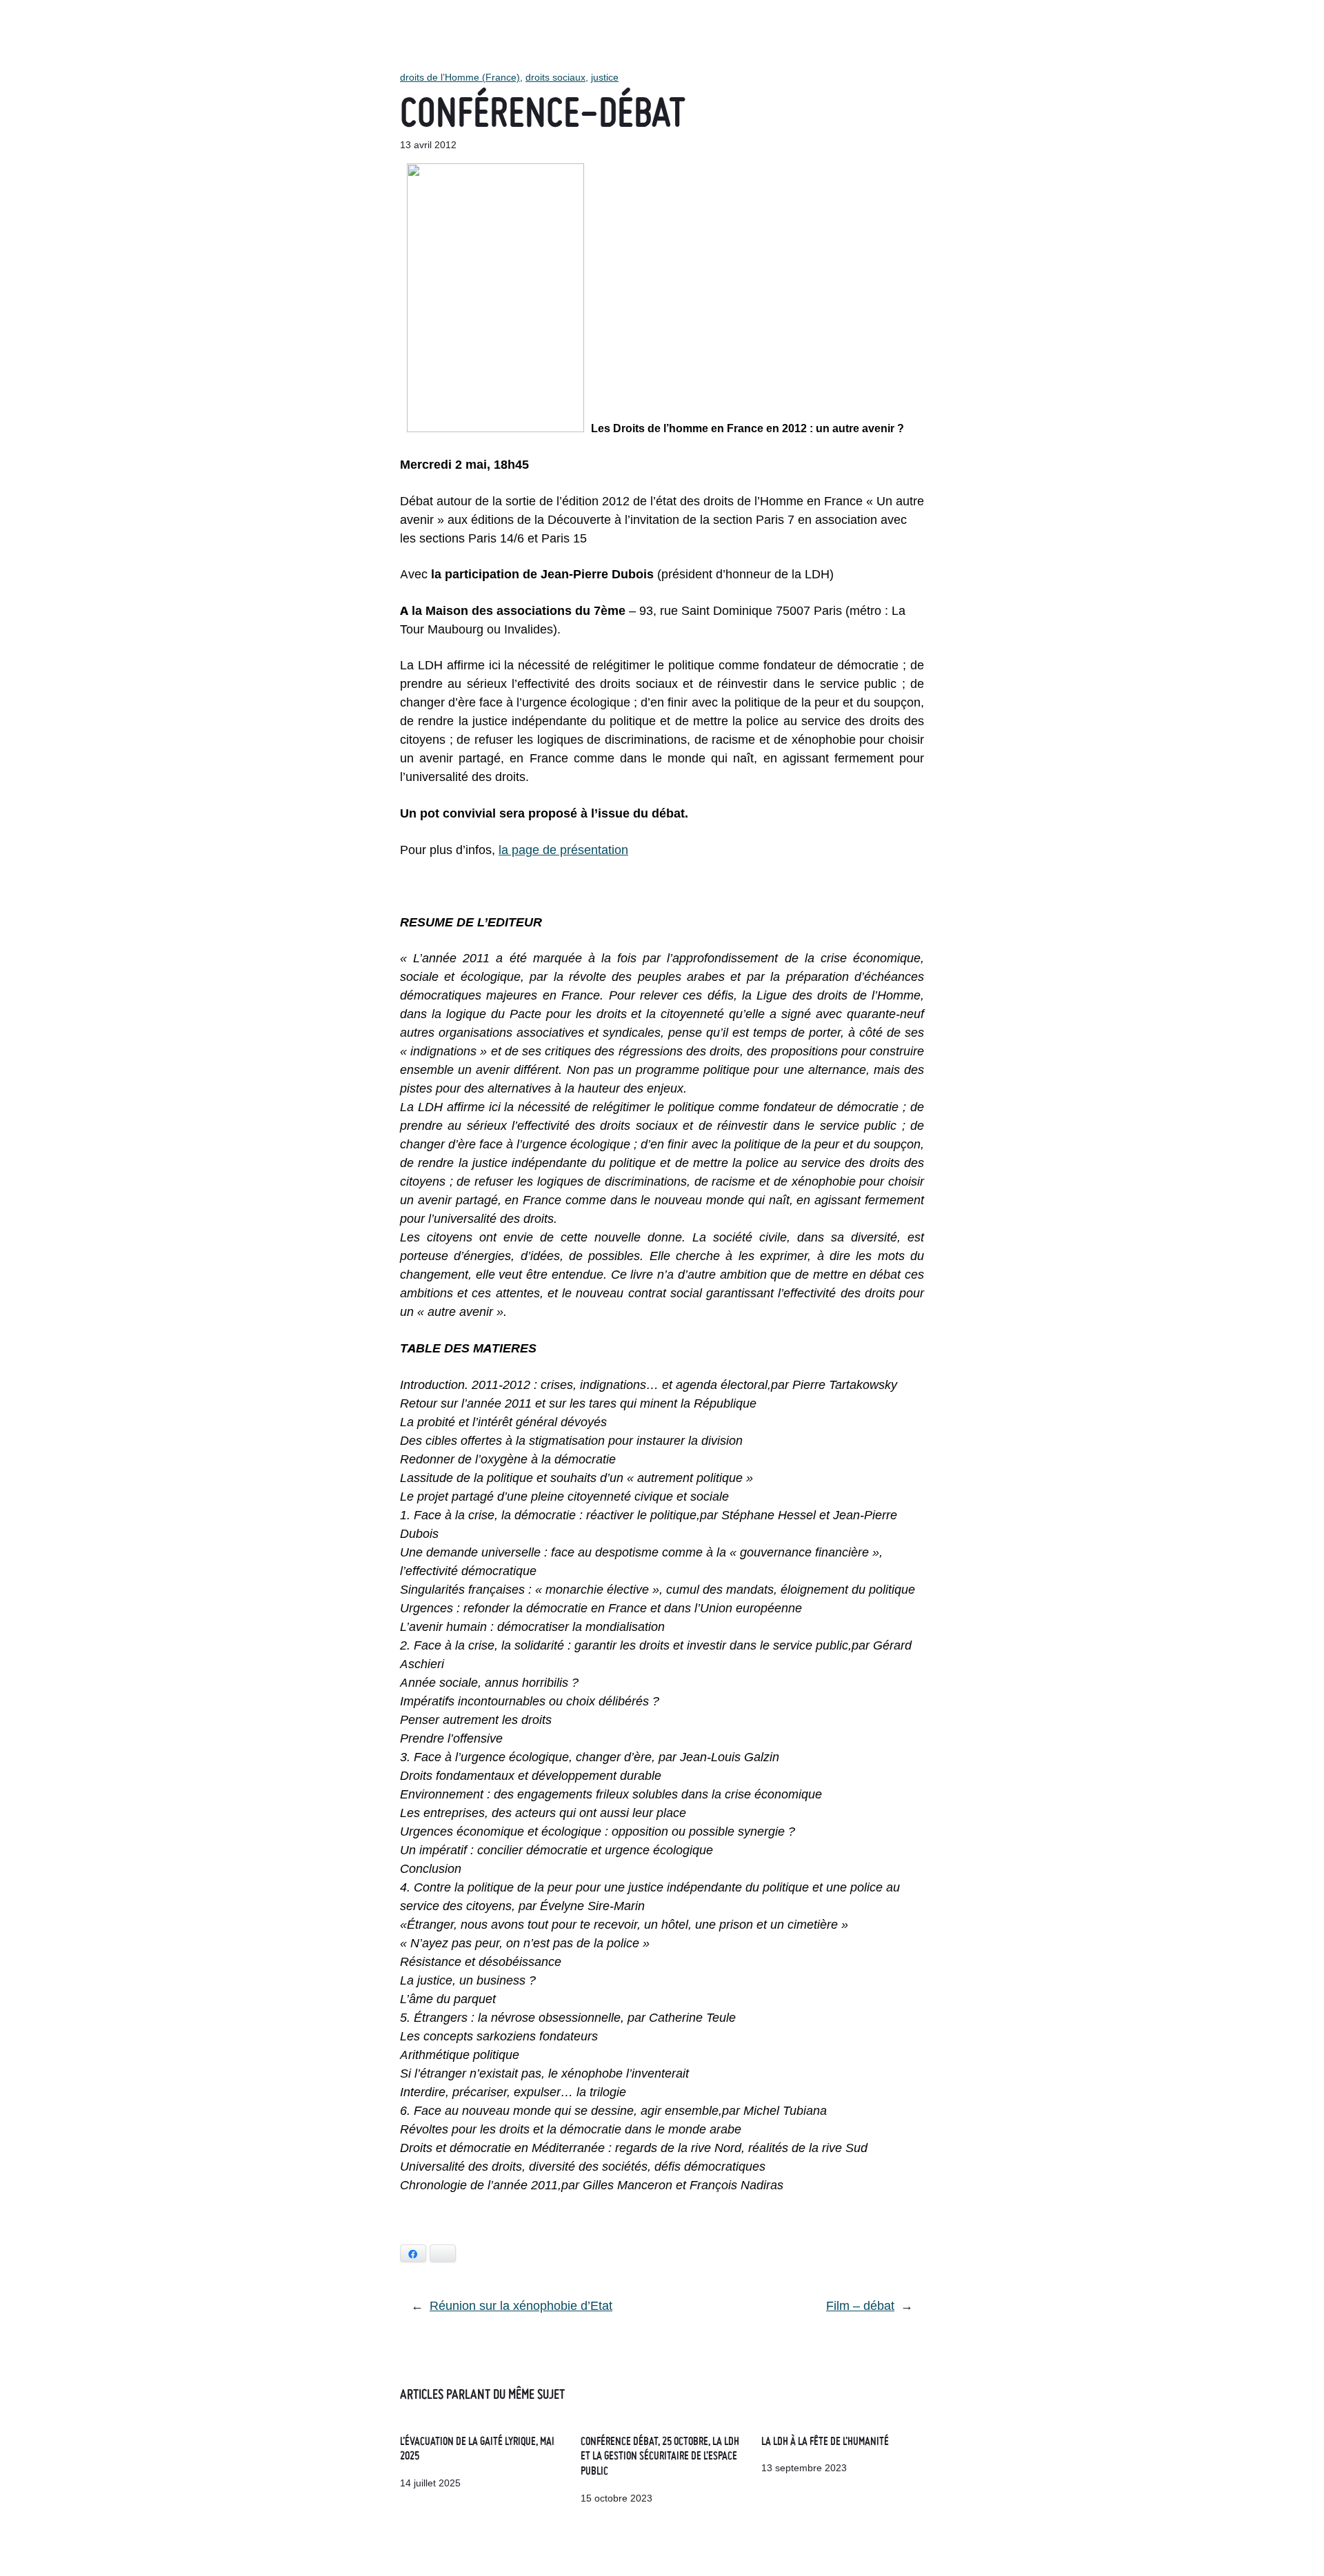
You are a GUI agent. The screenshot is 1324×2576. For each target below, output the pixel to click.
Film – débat (860, 2305)
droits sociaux (555, 77)
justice (605, 77)
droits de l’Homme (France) (460, 77)
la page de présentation (563, 850)
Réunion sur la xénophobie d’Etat (521, 2305)
